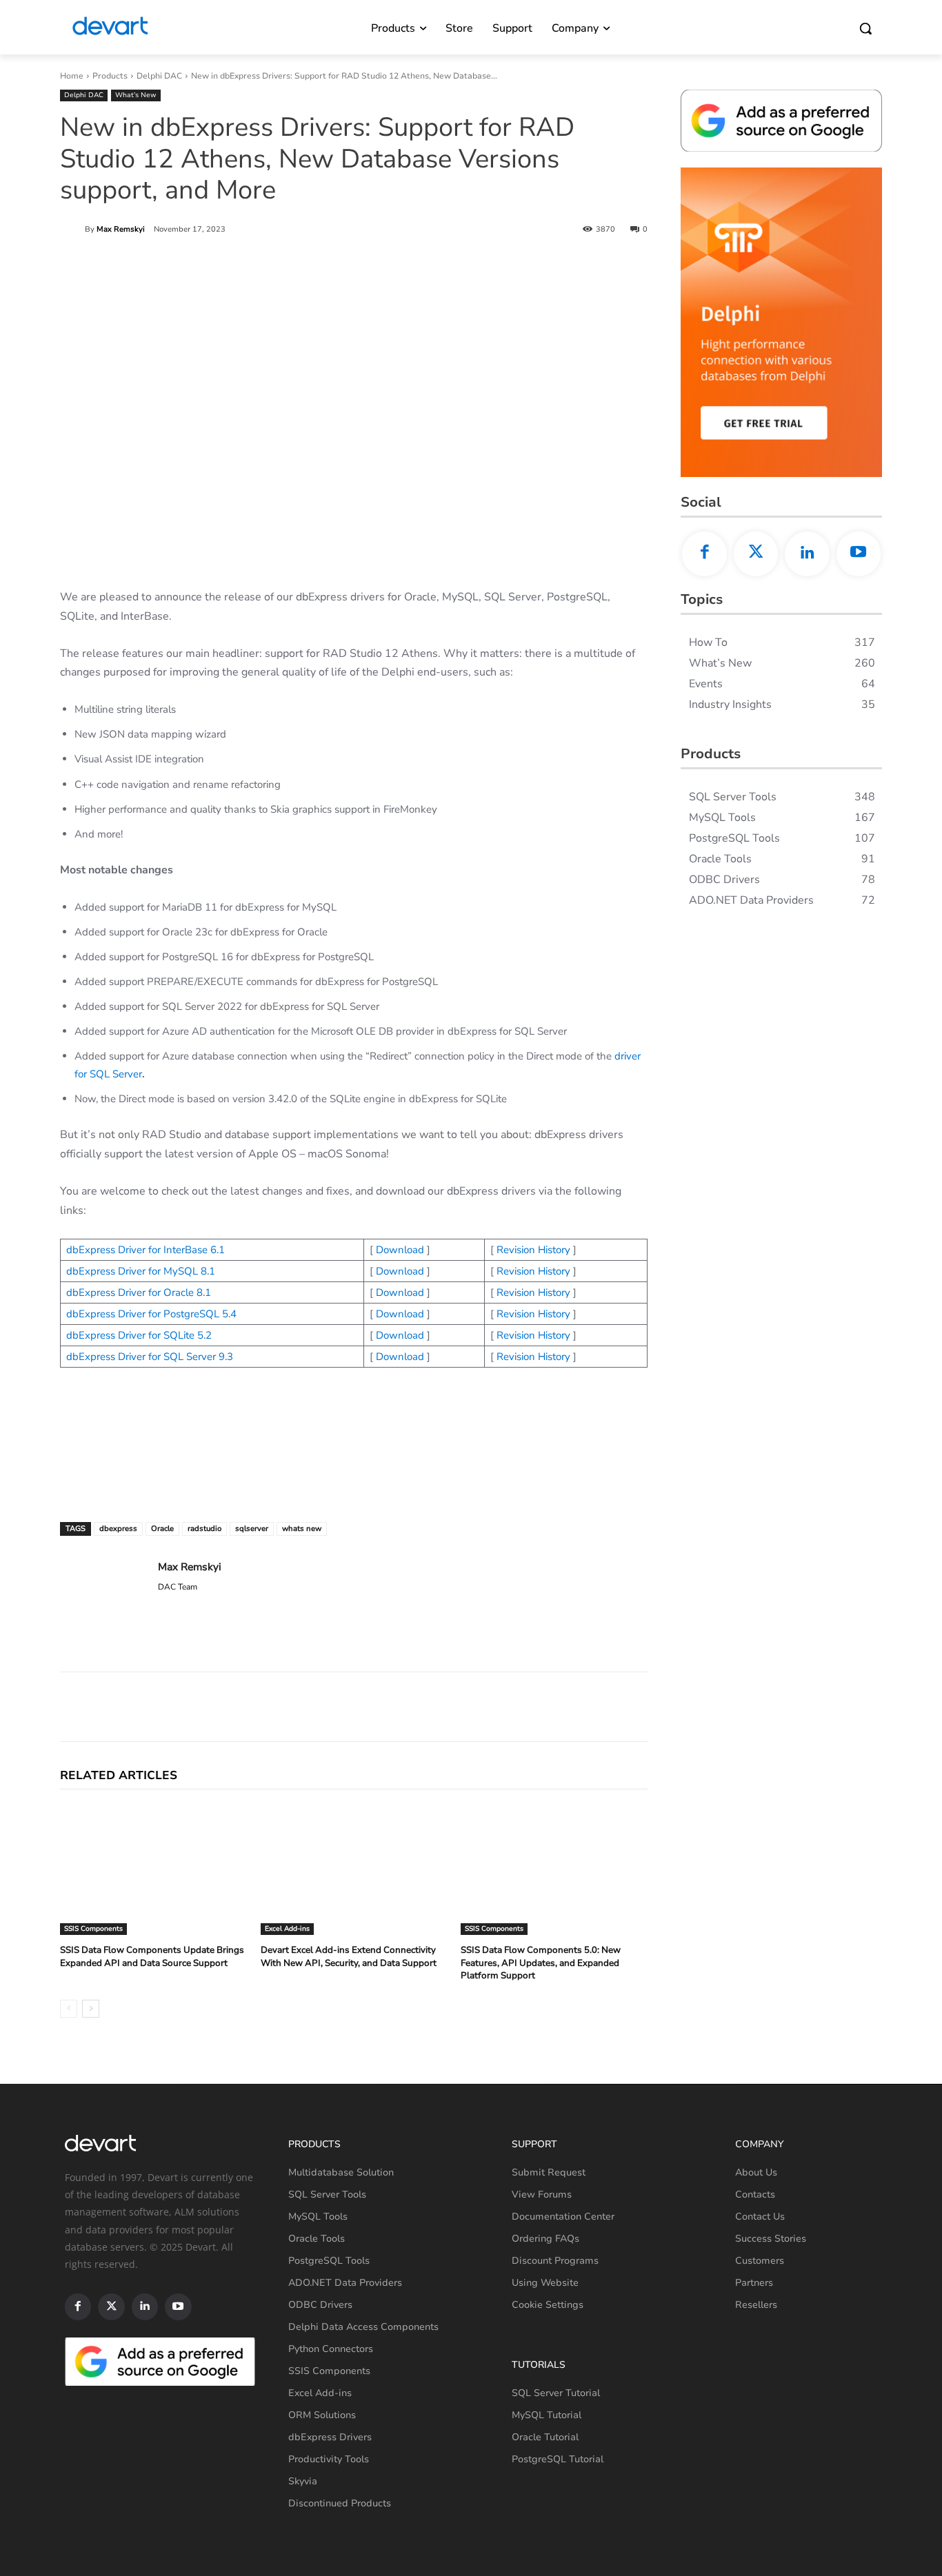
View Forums (542, 2194)
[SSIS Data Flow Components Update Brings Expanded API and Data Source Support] (153, 1870)
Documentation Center (563, 2217)
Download (400, 1250)
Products (110, 76)
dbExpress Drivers (330, 2437)
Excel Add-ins (287, 1929)
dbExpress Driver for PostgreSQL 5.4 (151, 1314)
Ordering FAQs (545, 2239)
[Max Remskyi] (72, 230)
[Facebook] (704, 554)
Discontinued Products (340, 2503)
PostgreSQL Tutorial (558, 2459)
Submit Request (549, 2172)
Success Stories (771, 2239)
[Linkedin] (807, 554)
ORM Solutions (322, 2415)
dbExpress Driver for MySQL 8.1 (141, 1271)
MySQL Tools (318, 2217)
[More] (597, 1707)
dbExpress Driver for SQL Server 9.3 (150, 1357)
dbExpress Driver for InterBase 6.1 (146, 1250)
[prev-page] (69, 2009)
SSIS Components (93, 1929)
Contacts (755, 2194)
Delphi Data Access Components (363, 2327)
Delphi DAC (159, 76)
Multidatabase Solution (341, 2172)
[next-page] (91, 2009)
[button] (865, 28)
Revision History (533, 1250)
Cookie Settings (548, 2305)
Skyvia (303, 2481)
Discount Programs (555, 2261)
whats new (302, 1529)
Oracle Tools (317, 2239)
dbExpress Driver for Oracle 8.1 (139, 1292)
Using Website (545, 2283)
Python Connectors (331, 2349)
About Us (756, 2172)
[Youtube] (859, 554)
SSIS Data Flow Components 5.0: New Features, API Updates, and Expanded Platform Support (541, 1963)
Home (72, 76)
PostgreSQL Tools (329, 2261)
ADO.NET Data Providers (345, 2283)
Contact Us (760, 2217)
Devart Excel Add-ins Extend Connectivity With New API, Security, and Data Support (349, 1956)
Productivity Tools (329, 2459)
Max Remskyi (121, 229)
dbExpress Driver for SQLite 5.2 (139, 1335)
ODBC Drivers (320, 2305)
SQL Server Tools (327, 2194)
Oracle (162, 1529)
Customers (760, 2261)
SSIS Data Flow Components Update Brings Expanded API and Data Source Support (152, 1956)
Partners (754, 2283)
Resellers (756, 2305)
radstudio (204, 1529)
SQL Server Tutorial (556, 2393)
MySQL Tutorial (547, 2415)
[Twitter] (756, 554)
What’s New (136, 95)
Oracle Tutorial (545, 2437)
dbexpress (118, 1529)
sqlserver (252, 1529)
